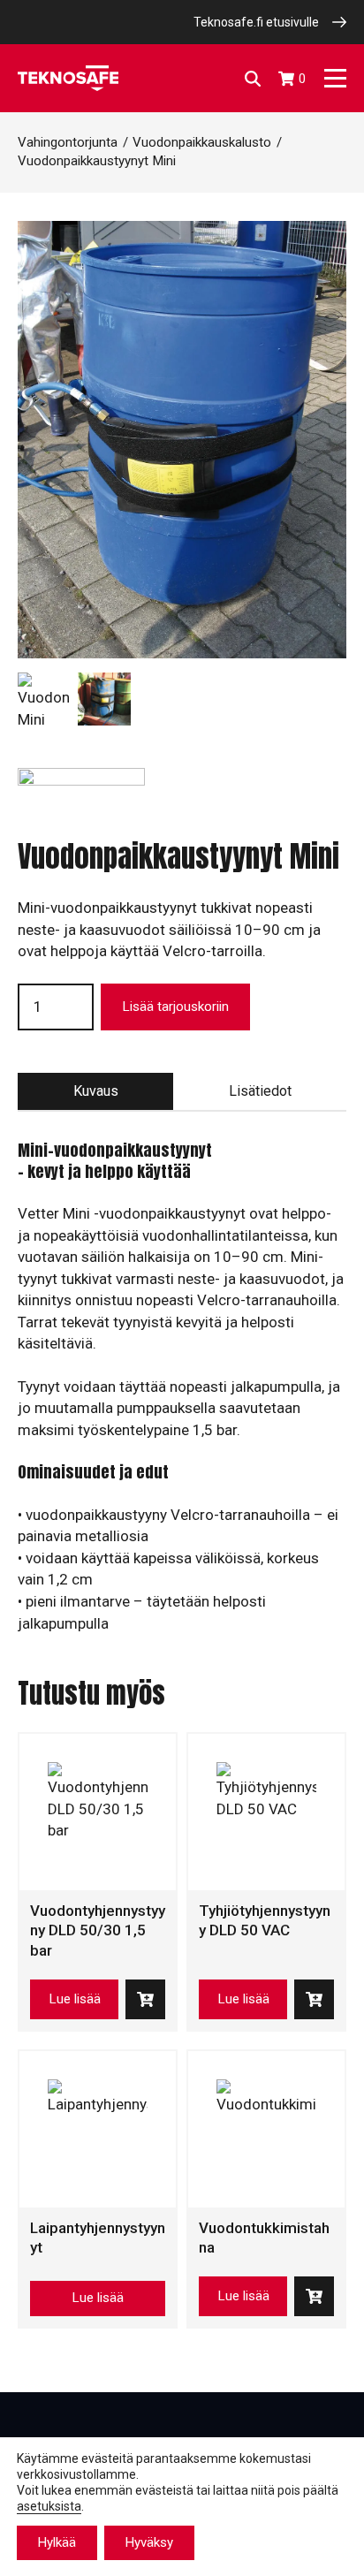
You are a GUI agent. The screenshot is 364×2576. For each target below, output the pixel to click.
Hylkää (57, 2542)
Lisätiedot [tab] (260, 1091)
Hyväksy (149, 2542)
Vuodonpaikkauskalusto (202, 142)
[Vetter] (81, 803)
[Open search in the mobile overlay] (253, 79)
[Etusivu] (68, 78)
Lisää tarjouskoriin (175, 1007)
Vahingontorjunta (68, 142)
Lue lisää (75, 1999)
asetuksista (49, 2506)
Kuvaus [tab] (96, 1091)
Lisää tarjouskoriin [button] (145, 1999)
